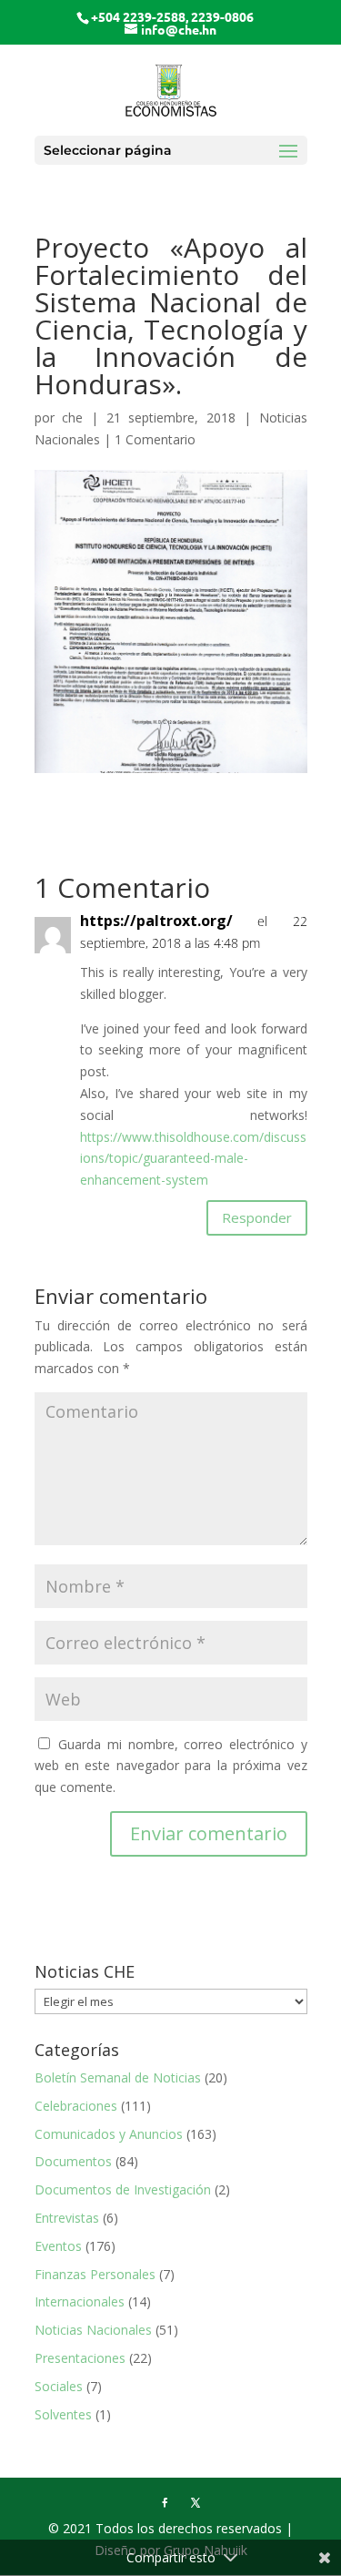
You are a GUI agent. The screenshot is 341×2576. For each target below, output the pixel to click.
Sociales (59, 2386)
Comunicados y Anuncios (109, 2134)
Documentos (73, 2161)
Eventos (58, 2246)
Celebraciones (76, 2106)
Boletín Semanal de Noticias (118, 2077)
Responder (257, 1217)
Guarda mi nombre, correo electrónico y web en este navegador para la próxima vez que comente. (171, 1766)
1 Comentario (155, 439)
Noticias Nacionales (93, 2330)
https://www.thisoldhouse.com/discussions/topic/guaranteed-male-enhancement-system (193, 1159)
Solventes (63, 2414)
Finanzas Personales (95, 2274)
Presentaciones (80, 2358)
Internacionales (80, 2301)
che (72, 417)
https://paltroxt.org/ (156, 921)
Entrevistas (67, 2218)
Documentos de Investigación (123, 2189)
